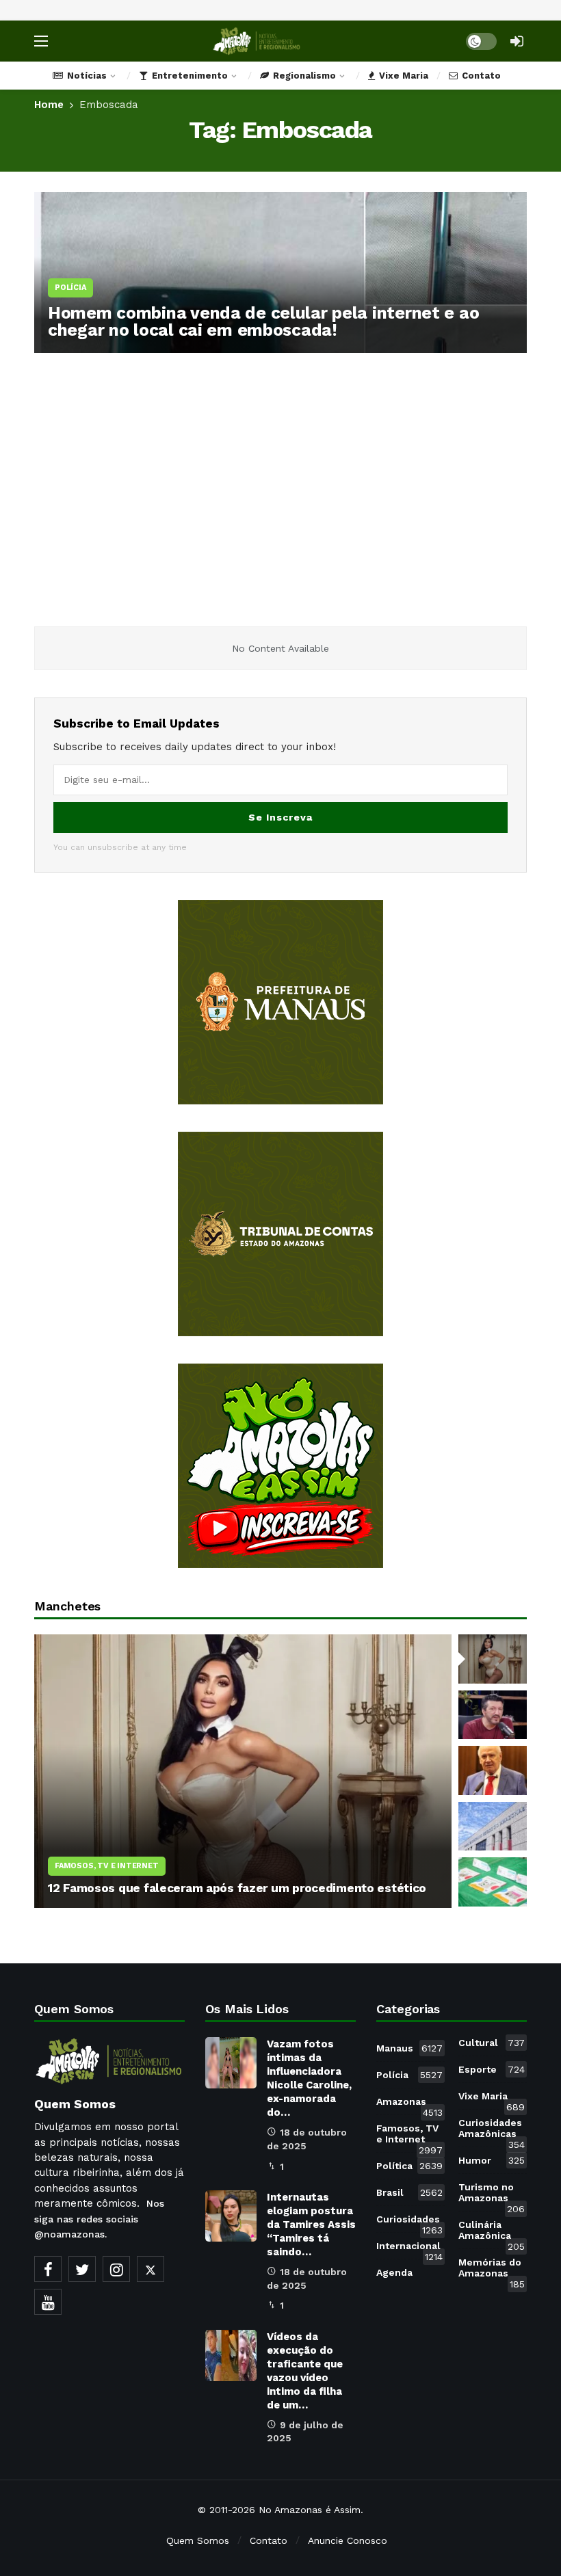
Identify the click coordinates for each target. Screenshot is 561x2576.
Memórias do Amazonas (492, 2270)
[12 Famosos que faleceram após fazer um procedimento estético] (243, 1771)
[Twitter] (82, 2269)
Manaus (409, 2048)
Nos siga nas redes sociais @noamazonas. (99, 2219)
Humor (492, 2160)
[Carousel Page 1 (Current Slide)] (493, 1659)
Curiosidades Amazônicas (492, 2131)
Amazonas (409, 2104)
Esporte (492, 2069)
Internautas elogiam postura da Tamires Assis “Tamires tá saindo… (311, 2225)
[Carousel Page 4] (493, 1827)
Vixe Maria (492, 2099)
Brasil (409, 2192)
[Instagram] (116, 2269)
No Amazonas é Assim (310, 2510)
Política (409, 2166)
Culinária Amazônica (492, 2233)
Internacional (409, 2248)
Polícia (409, 2075)
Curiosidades (409, 2222)
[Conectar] (517, 41)
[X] (151, 2269)
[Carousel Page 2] (493, 1715)
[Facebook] (48, 2269)
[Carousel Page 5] (493, 1882)
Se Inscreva (280, 817)
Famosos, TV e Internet (409, 2136)
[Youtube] (48, 2302)
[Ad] (280, 1002)
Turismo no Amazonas (492, 2195)
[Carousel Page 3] (493, 1770)
